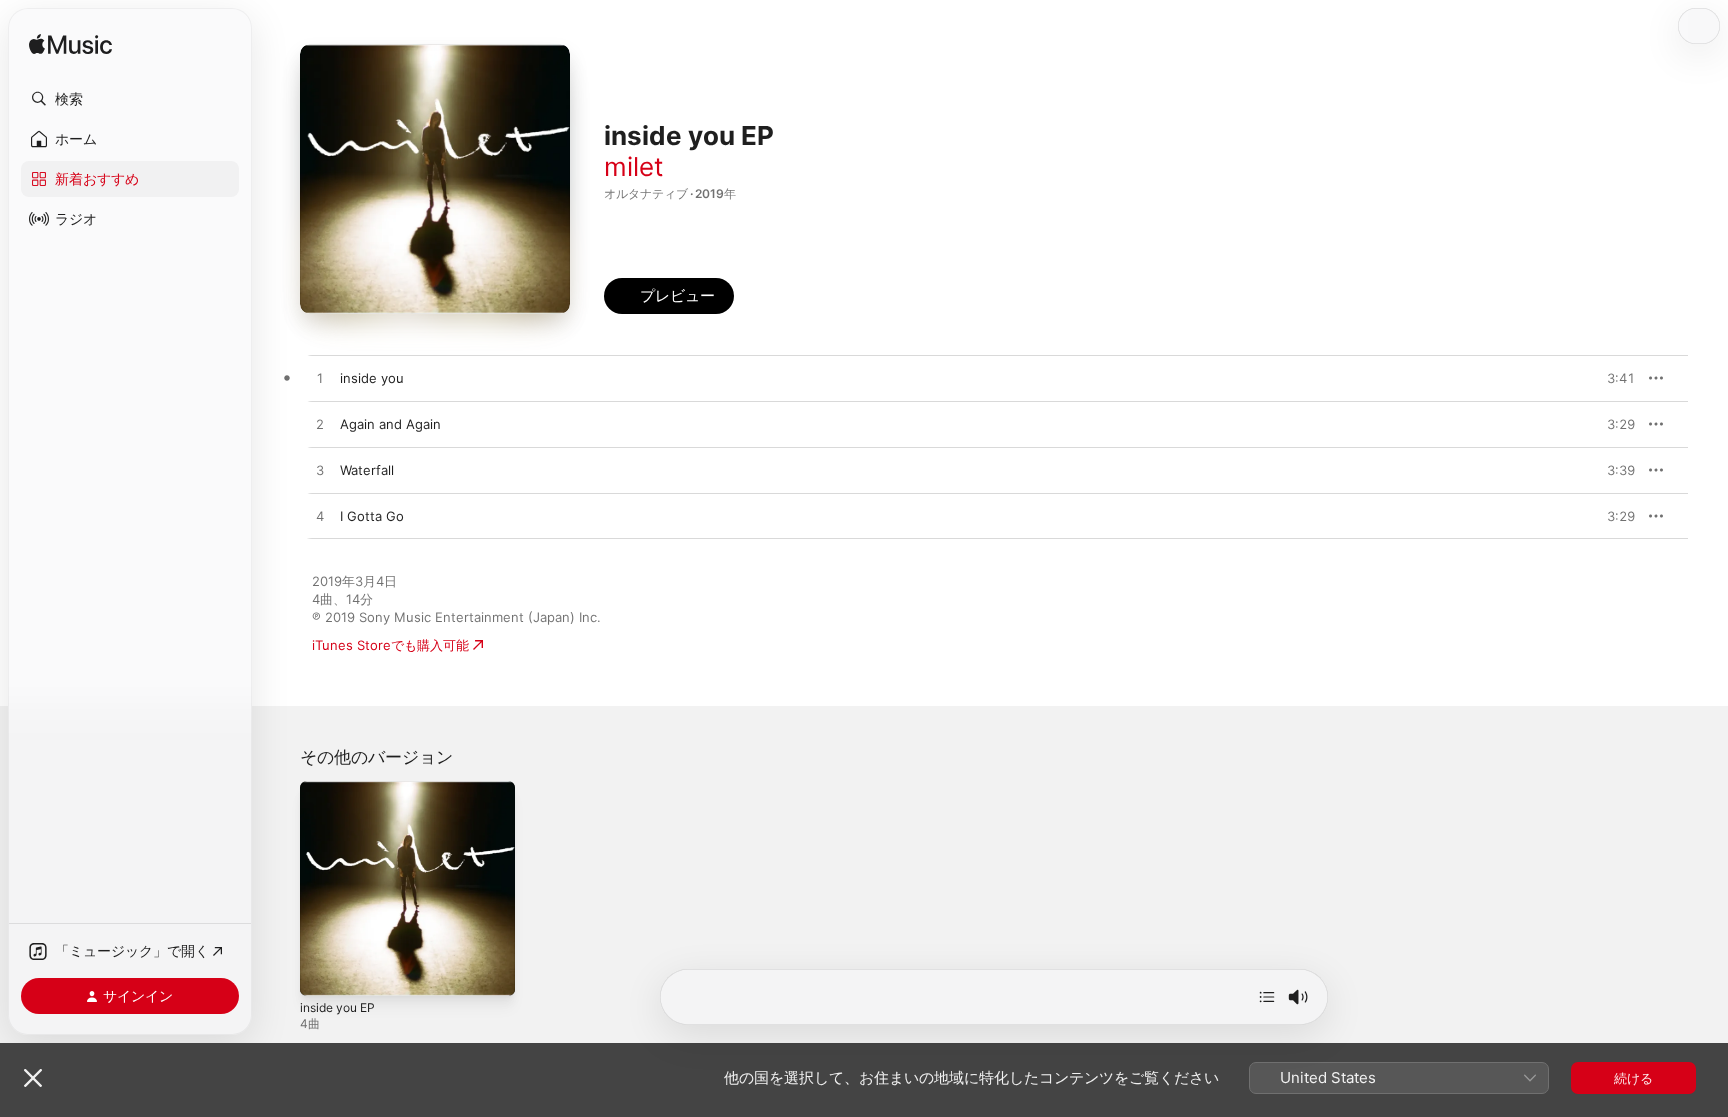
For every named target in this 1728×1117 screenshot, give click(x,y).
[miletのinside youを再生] (320, 379)
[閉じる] (33, 1078)
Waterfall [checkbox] (367, 470)
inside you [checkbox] (372, 378)
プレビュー (1610, 378)
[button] (130, 99)
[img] (70, 45)
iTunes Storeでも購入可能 (390, 645)
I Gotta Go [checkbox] (372, 516)
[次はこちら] (1267, 997)
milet (633, 166)
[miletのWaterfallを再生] (320, 471)
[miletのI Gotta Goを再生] (320, 517)
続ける (1633, 1078)
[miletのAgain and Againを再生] (320, 425)
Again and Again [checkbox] (390, 424)
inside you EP (342, 789)
